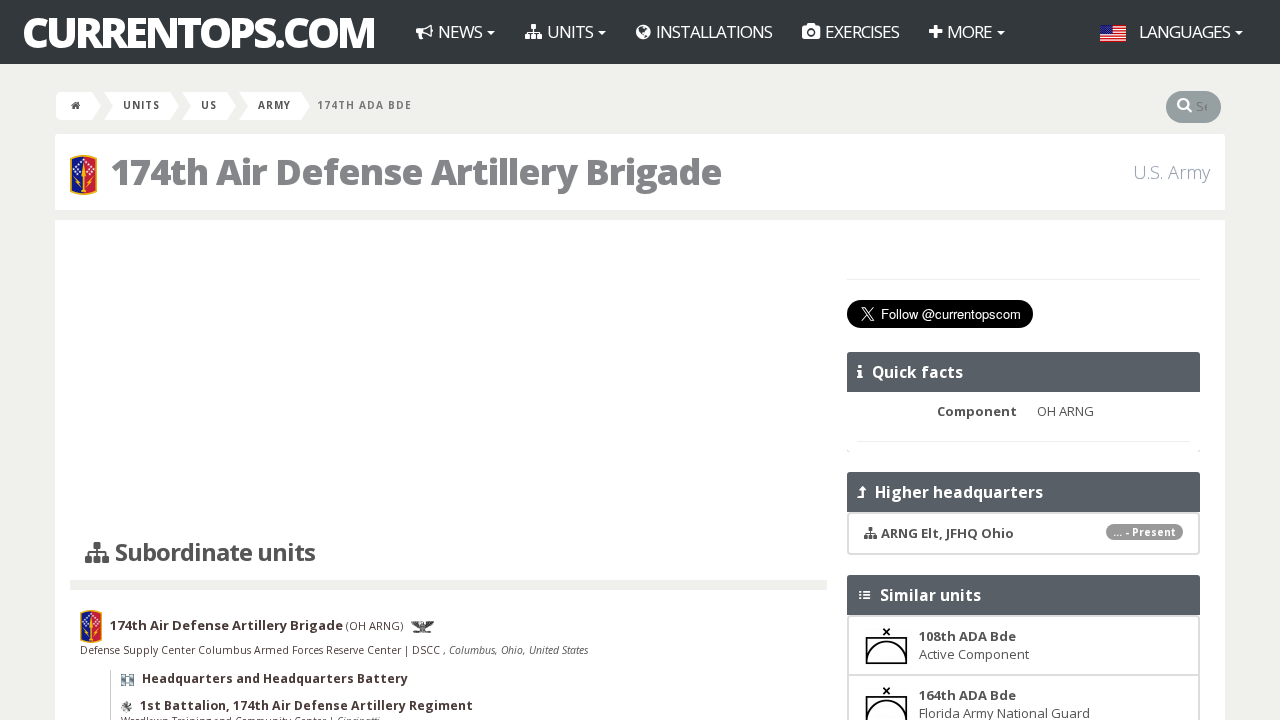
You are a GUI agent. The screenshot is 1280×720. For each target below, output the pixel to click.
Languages (1184, 31)
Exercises (860, 31)
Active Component (974, 645)
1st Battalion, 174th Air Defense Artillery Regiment (306, 705)
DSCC (427, 650)
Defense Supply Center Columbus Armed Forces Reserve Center (242, 650)
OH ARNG (374, 625)
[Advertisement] (448, 380)
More (969, 31)
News (460, 31)
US (209, 105)
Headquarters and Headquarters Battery (275, 678)
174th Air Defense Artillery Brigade (226, 625)
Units (570, 31)
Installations (712, 31)
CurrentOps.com (198, 32)
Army (274, 105)
